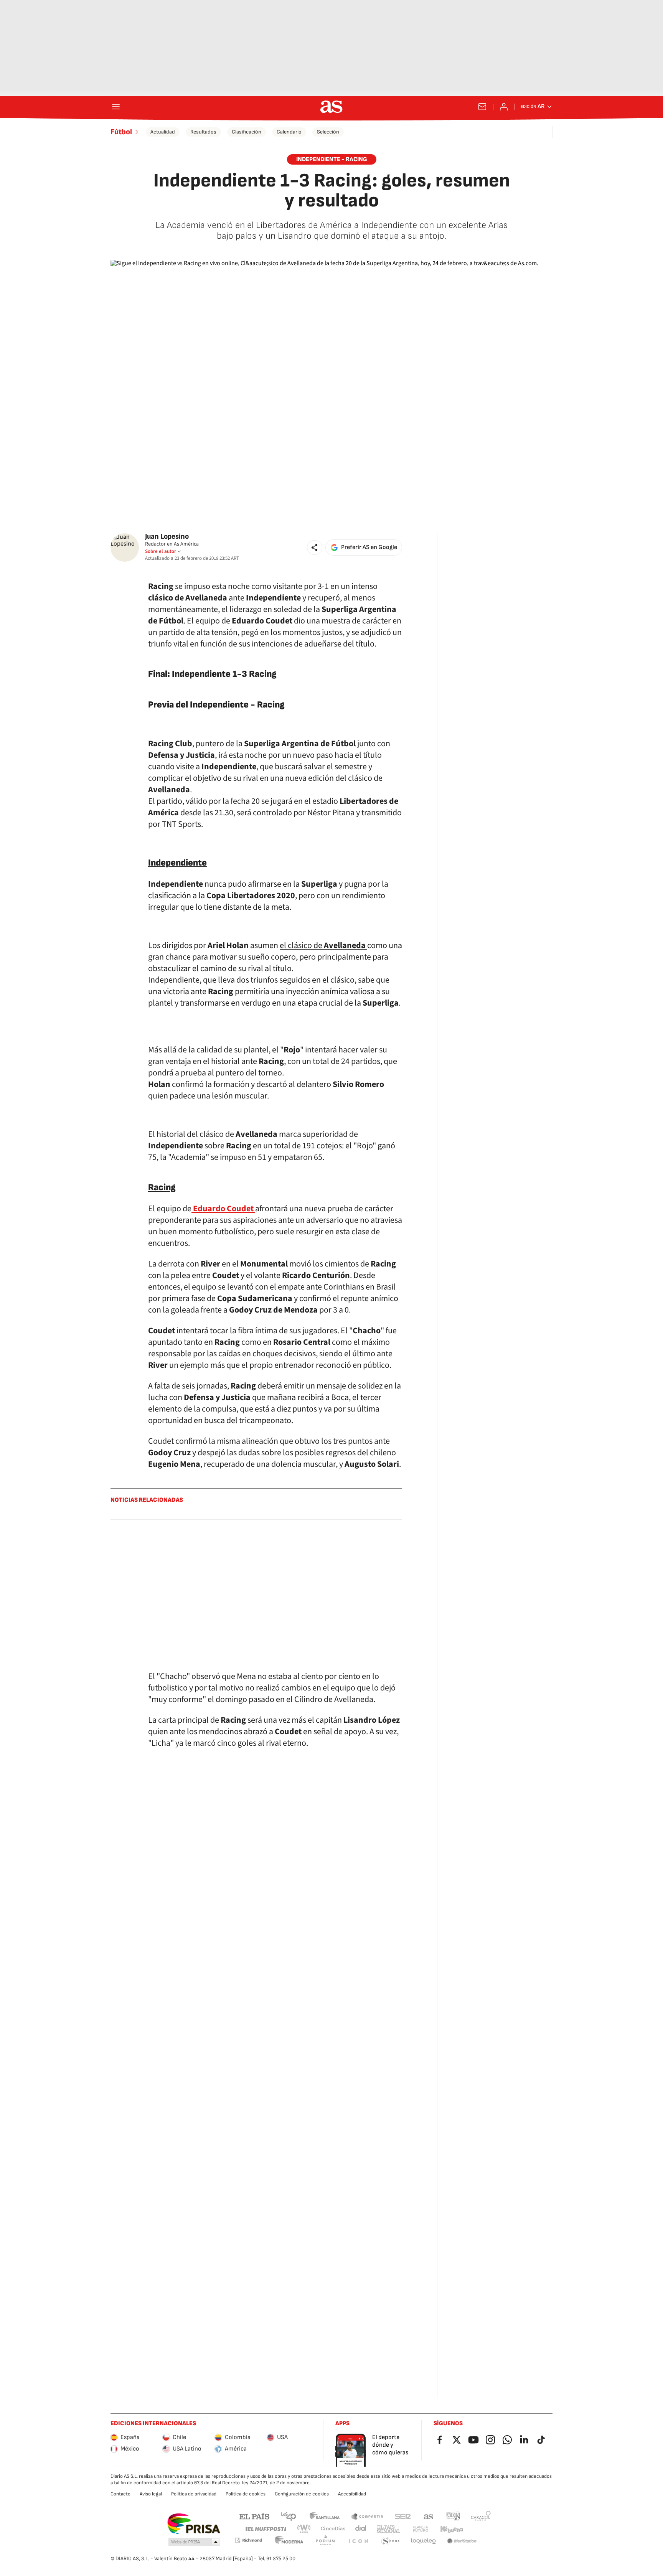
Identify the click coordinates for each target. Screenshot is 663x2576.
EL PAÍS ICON (358, 2541)
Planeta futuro (421, 2529)
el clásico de (323, 945)
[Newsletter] (482, 107)
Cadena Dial (361, 2529)
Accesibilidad (352, 2494)
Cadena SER (403, 2516)
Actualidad (163, 132)
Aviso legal (151, 2494)
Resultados (203, 132)
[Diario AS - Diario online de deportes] (331, 107)
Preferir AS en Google (369, 547)
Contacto (120, 2494)
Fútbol (121, 132)
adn (453, 2516)
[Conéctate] (504, 107)
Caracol (481, 2516)
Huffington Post (265, 2529)
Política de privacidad (194, 2494)
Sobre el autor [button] (161, 551)
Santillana (324, 2516)
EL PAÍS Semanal (388, 2529)
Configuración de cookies (302, 2494)
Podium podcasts (325, 2541)
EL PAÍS (254, 2516)
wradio (304, 2529)
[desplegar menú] (116, 107)
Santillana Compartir (367, 2516)
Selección (328, 132)
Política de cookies (246, 2494)
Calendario (289, 132)
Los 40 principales (288, 2516)
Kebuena (452, 2529)
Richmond (248, 2540)
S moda (391, 2541)
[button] (315, 548)
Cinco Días (333, 2529)
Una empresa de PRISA (194, 2524)
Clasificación (247, 132)
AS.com (429, 2516)
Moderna (289, 2541)
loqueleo (424, 2541)
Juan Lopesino (167, 537)
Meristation (462, 2541)
